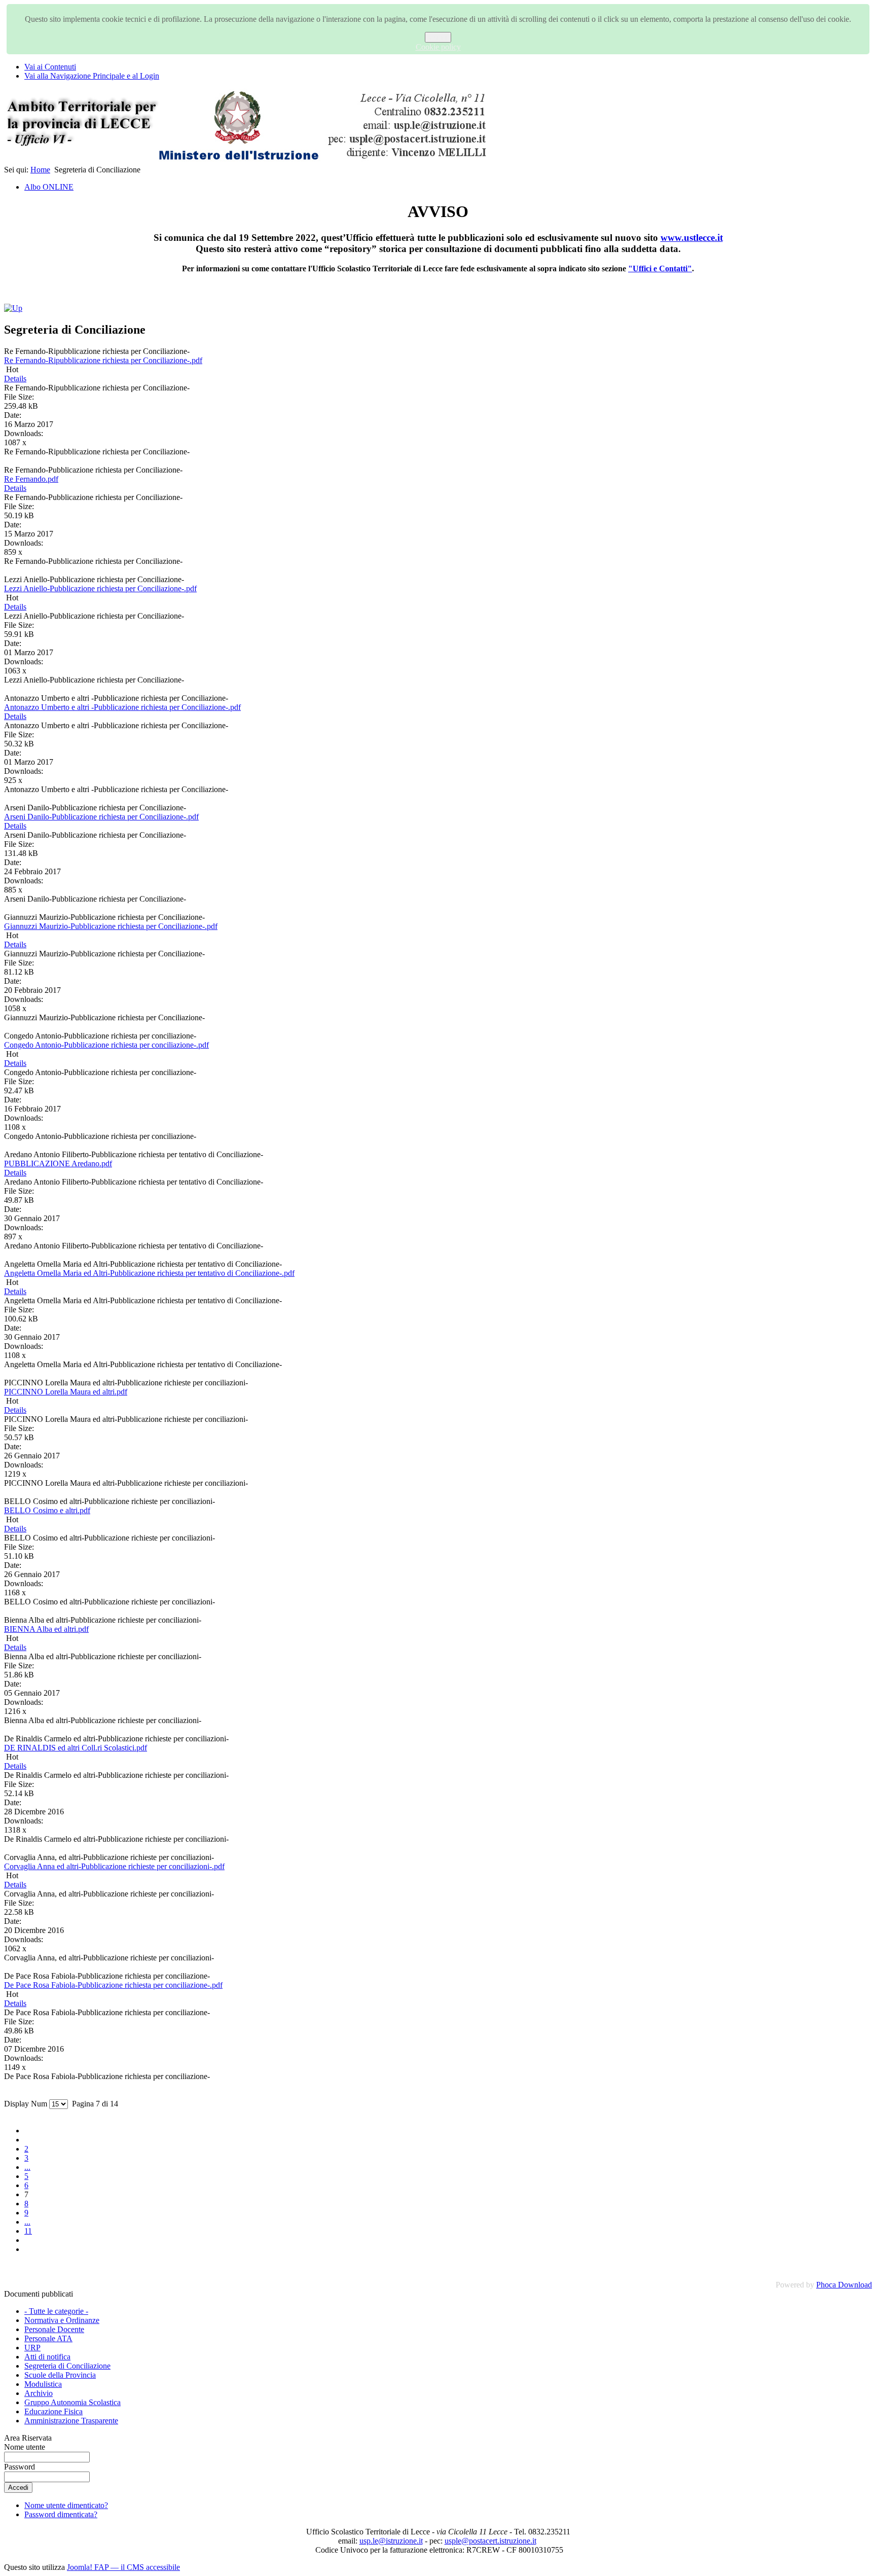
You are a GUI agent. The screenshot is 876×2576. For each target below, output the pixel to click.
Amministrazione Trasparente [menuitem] (71, 2421)
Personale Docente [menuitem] (54, 2329)
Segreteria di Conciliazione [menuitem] (67, 2366)
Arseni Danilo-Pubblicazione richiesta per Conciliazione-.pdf (101, 817)
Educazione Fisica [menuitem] (53, 2411)
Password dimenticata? (61, 2514)
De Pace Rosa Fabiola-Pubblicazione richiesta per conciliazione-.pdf (113, 1985)
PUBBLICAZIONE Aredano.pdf (58, 1164)
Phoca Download (844, 2285)
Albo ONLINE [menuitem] (49, 187)
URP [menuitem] (32, 2348)
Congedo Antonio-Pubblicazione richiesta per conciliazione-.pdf (106, 1045)
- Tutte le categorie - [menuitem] (56, 2311)
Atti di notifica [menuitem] (47, 2357)
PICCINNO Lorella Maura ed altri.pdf (66, 1392)
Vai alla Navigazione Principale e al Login (92, 76)
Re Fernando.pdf (31, 479)
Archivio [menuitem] (39, 2393)
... (27, 2167)
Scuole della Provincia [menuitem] (60, 2375)
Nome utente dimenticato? (66, 2505)
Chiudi (438, 37)
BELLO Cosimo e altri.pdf (47, 1510)
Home (40, 170)
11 (28, 2231)
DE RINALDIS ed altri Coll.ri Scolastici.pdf (76, 1748)
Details (15, 379)
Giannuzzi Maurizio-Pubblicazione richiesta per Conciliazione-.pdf (111, 926)
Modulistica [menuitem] (43, 2384)
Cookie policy (438, 47)
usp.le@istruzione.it (391, 2541)
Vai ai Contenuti (50, 67)
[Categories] (13, 308)
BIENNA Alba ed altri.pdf (46, 1629)
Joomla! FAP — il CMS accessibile (123, 2567)
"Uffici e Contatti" (660, 269)
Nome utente (25, 2447)
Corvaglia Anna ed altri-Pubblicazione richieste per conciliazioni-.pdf (114, 1866)
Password (20, 2467)
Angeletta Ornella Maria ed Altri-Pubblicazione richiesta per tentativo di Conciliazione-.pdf (149, 1273)
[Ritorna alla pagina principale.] (247, 160)
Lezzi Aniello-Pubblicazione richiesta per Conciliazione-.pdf (100, 588)
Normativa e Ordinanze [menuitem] (62, 2320)
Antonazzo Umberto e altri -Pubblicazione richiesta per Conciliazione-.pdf (122, 707)
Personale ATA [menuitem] (48, 2338)
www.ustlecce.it (692, 238)
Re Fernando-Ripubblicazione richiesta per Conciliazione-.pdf (103, 360)
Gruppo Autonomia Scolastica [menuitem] (72, 2402)
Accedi (18, 2488)
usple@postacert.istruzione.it (490, 2541)
